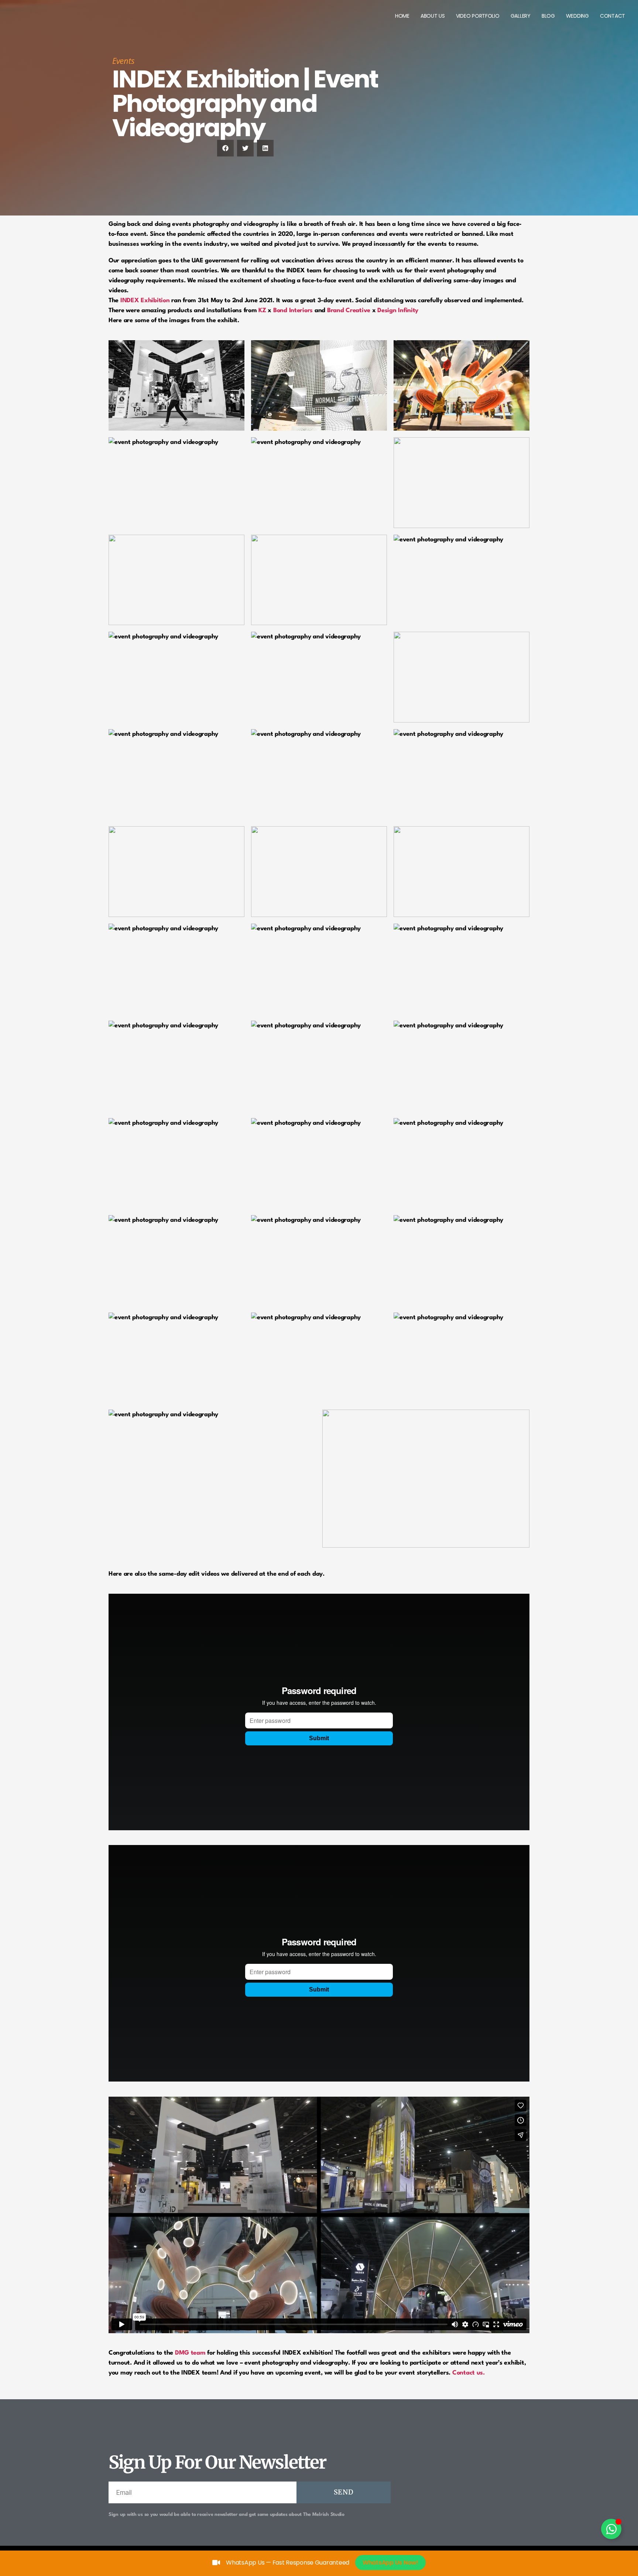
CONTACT (613, 16)
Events (123, 61)
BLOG (548, 16)
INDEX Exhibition (145, 301)
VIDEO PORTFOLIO (478, 16)
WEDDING (577, 16)
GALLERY (521, 16)
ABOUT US (433, 16)
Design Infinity (398, 311)
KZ (262, 311)
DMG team (190, 2353)
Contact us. (469, 2373)
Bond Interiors (293, 311)
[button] (225, 148)
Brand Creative (349, 311)
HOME (402, 16)
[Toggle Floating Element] (611, 2529)
